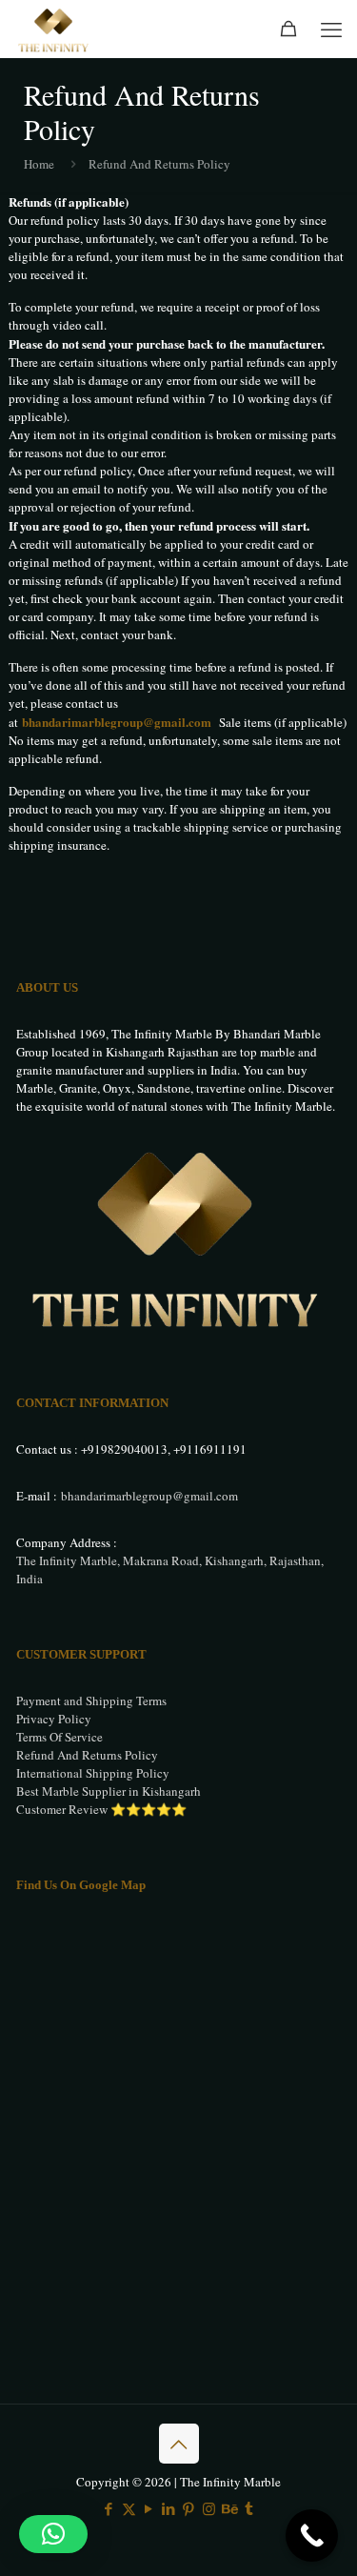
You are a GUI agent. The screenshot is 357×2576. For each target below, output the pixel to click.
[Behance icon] (229, 2508)
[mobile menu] (331, 29)
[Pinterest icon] (189, 2508)
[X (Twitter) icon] (129, 2508)
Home (39, 164)
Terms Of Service (59, 1737)
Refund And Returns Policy (87, 1755)
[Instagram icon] (209, 2508)
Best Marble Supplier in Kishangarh (109, 1791)
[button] (53, 2534)
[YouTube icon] (149, 2508)
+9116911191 (210, 1449)
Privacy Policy (54, 1719)
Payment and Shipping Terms (91, 1701)
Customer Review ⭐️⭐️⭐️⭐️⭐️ (101, 1809)
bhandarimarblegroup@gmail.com (117, 722)
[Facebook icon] (109, 2508)
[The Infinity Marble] (54, 29)
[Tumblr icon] (249, 2508)
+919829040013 (124, 1449)
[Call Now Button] (312, 2536)
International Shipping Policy (93, 1773)
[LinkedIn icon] (169, 2508)
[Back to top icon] (179, 2444)
